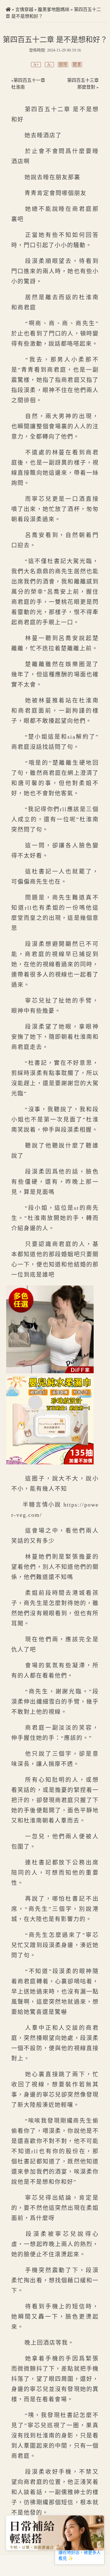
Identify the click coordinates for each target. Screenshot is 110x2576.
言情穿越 (24, 9)
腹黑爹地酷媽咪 (54, 9)
